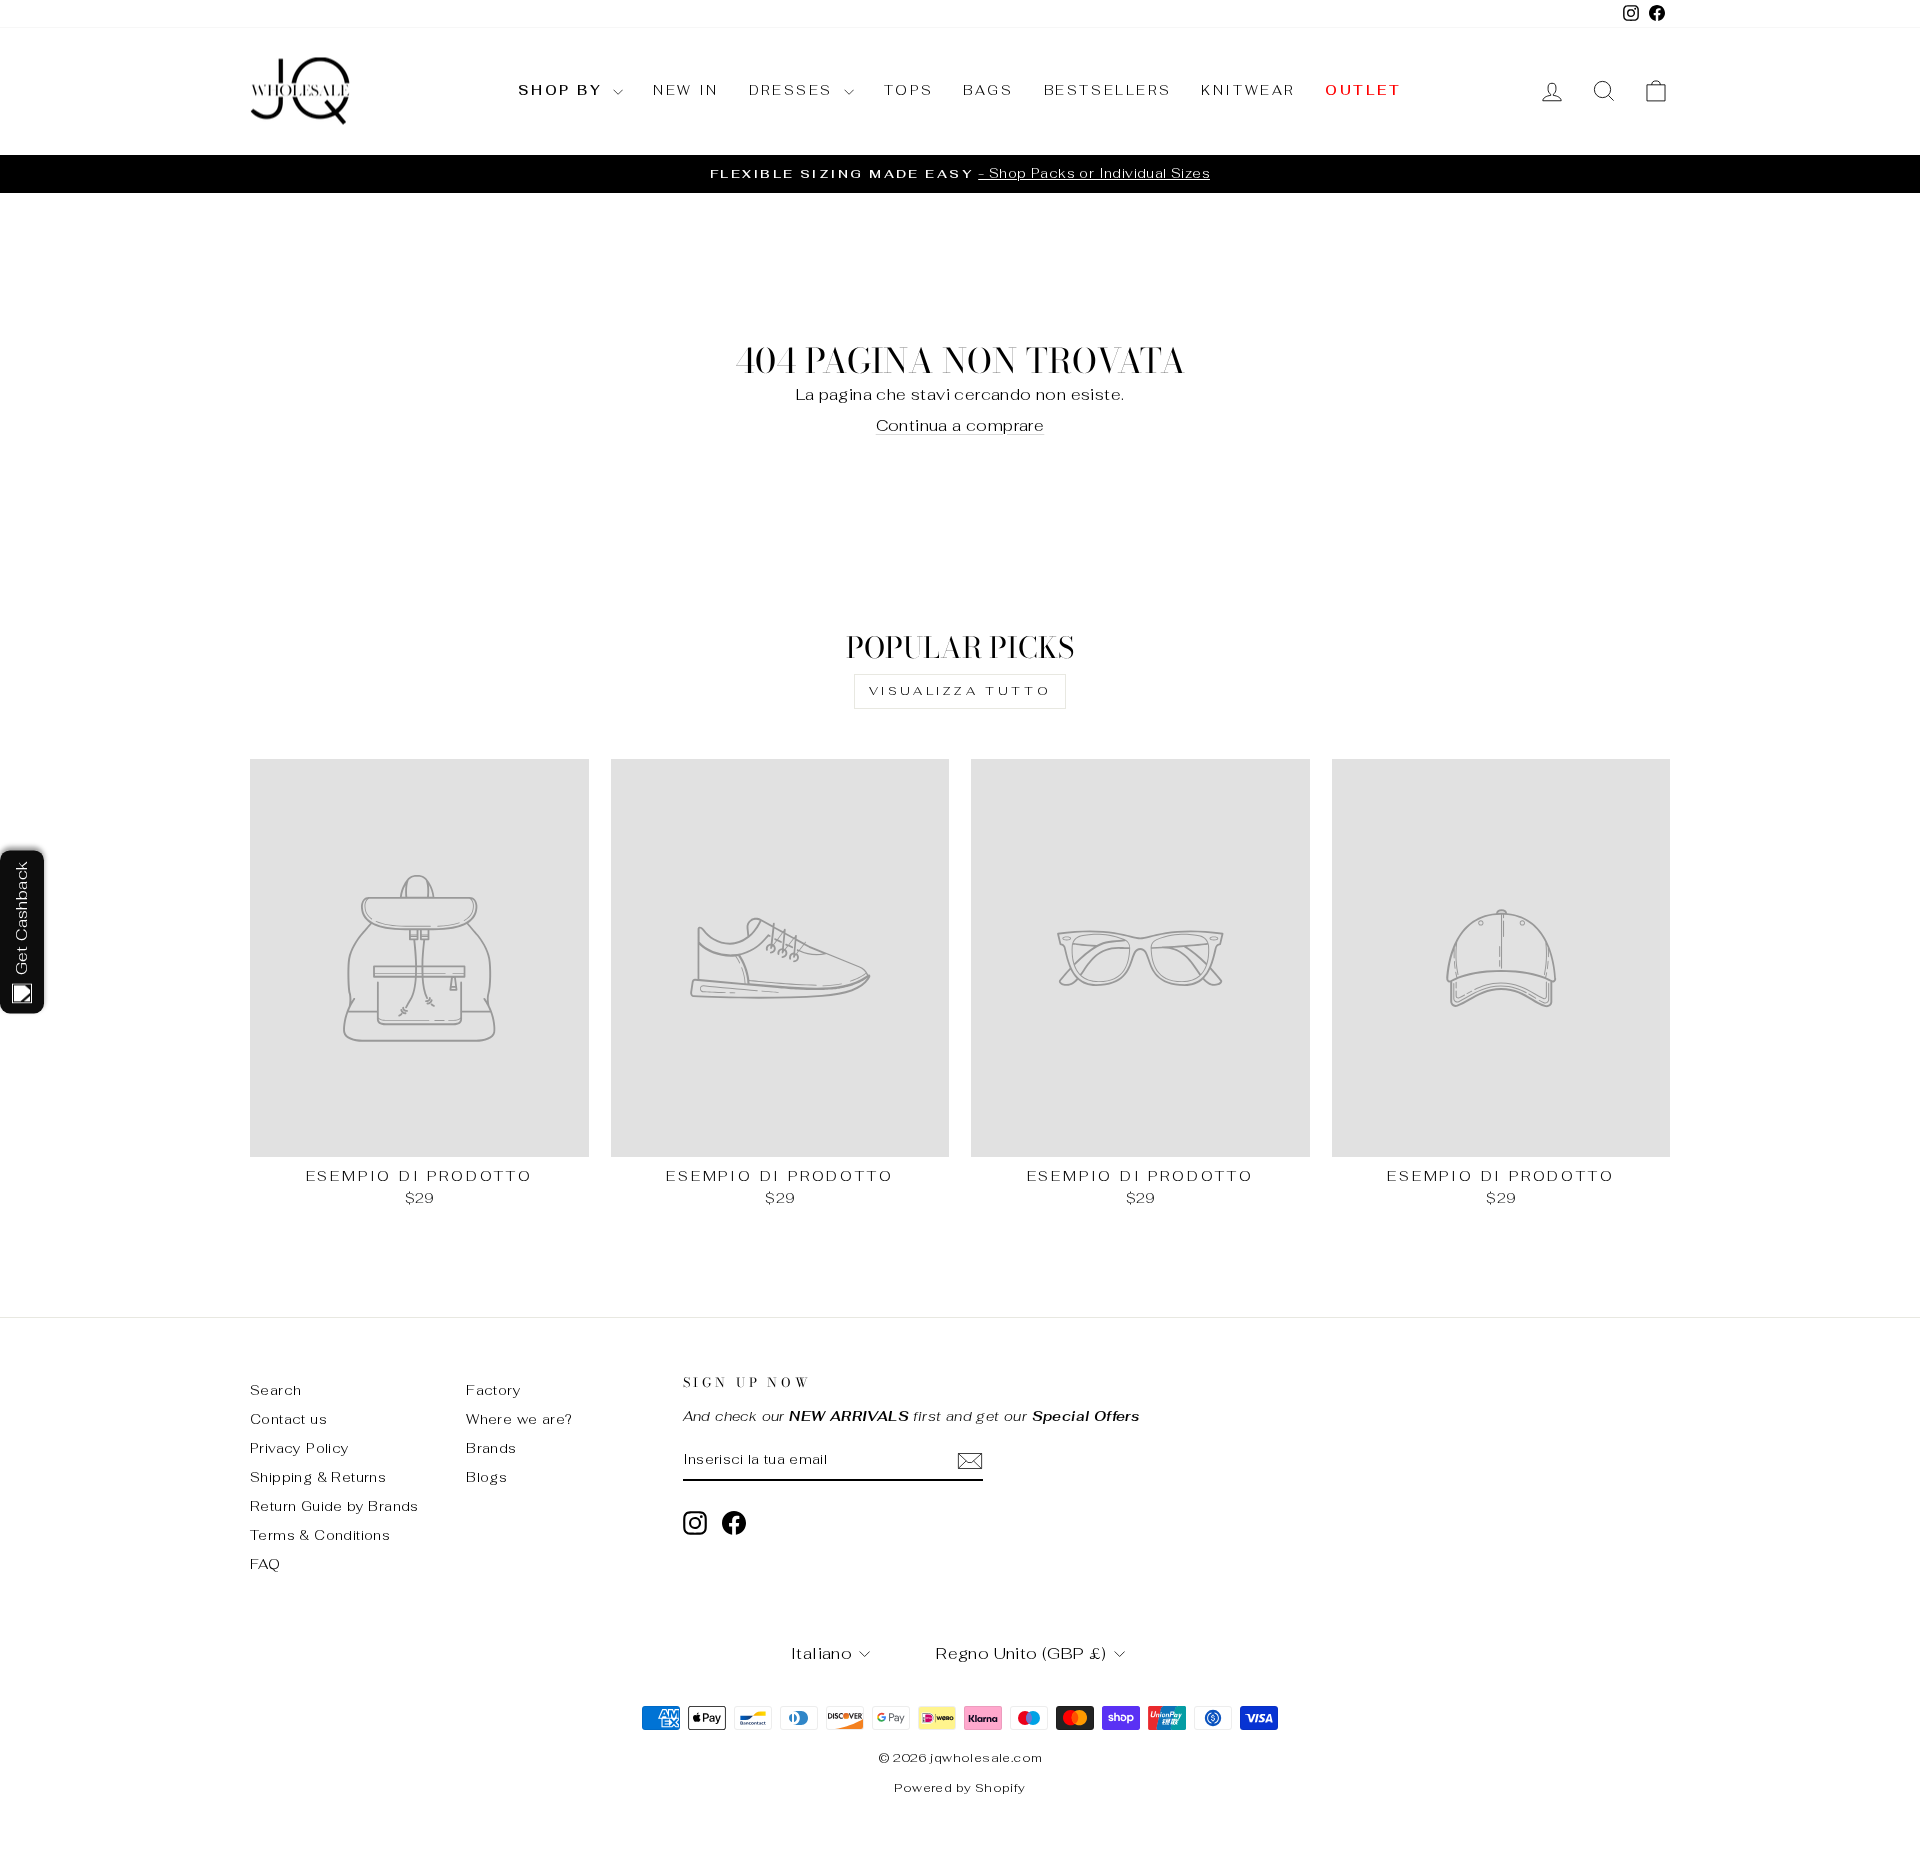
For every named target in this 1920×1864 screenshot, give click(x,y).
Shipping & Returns (318, 1477)
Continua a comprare (960, 425)
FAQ (265, 1564)
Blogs (486, 1477)
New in (686, 90)
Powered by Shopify (959, 1788)
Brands (491, 1448)
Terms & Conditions (320, 1535)
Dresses (794, 90)
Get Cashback (21, 918)
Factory (493, 1390)
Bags (988, 90)
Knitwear (1248, 90)
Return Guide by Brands (334, 1506)
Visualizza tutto (960, 691)
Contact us (288, 1419)
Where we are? (519, 1419)
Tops (908, 90)
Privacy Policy (300, 1448)
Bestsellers (1108, 90)
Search (275, 1390)
